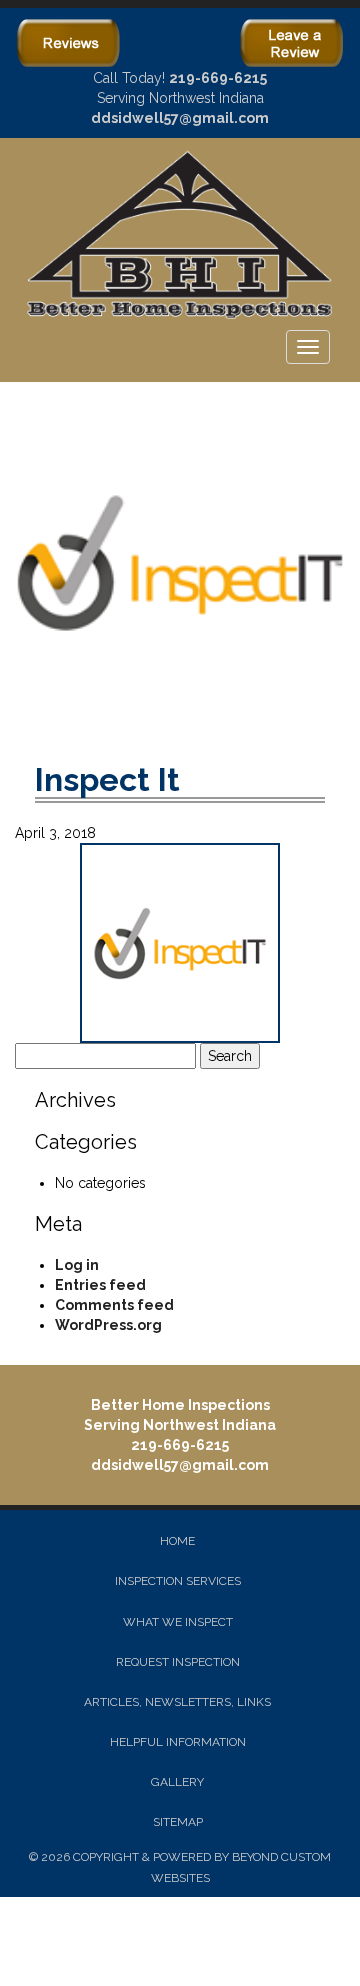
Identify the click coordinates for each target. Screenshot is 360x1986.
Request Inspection (178, 1662)
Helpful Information (178, 1742)
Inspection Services (178, 1581)
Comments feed (114, 1305)
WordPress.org (108, 1325)
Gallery (177, 1782)
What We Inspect (178, 1622)
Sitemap (178, 1822)
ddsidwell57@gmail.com (180, 118)
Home (177, 1541)
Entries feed (100, 1285)
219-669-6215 (218, 78)
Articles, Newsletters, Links (177, 1702)
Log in (77, 1265)
